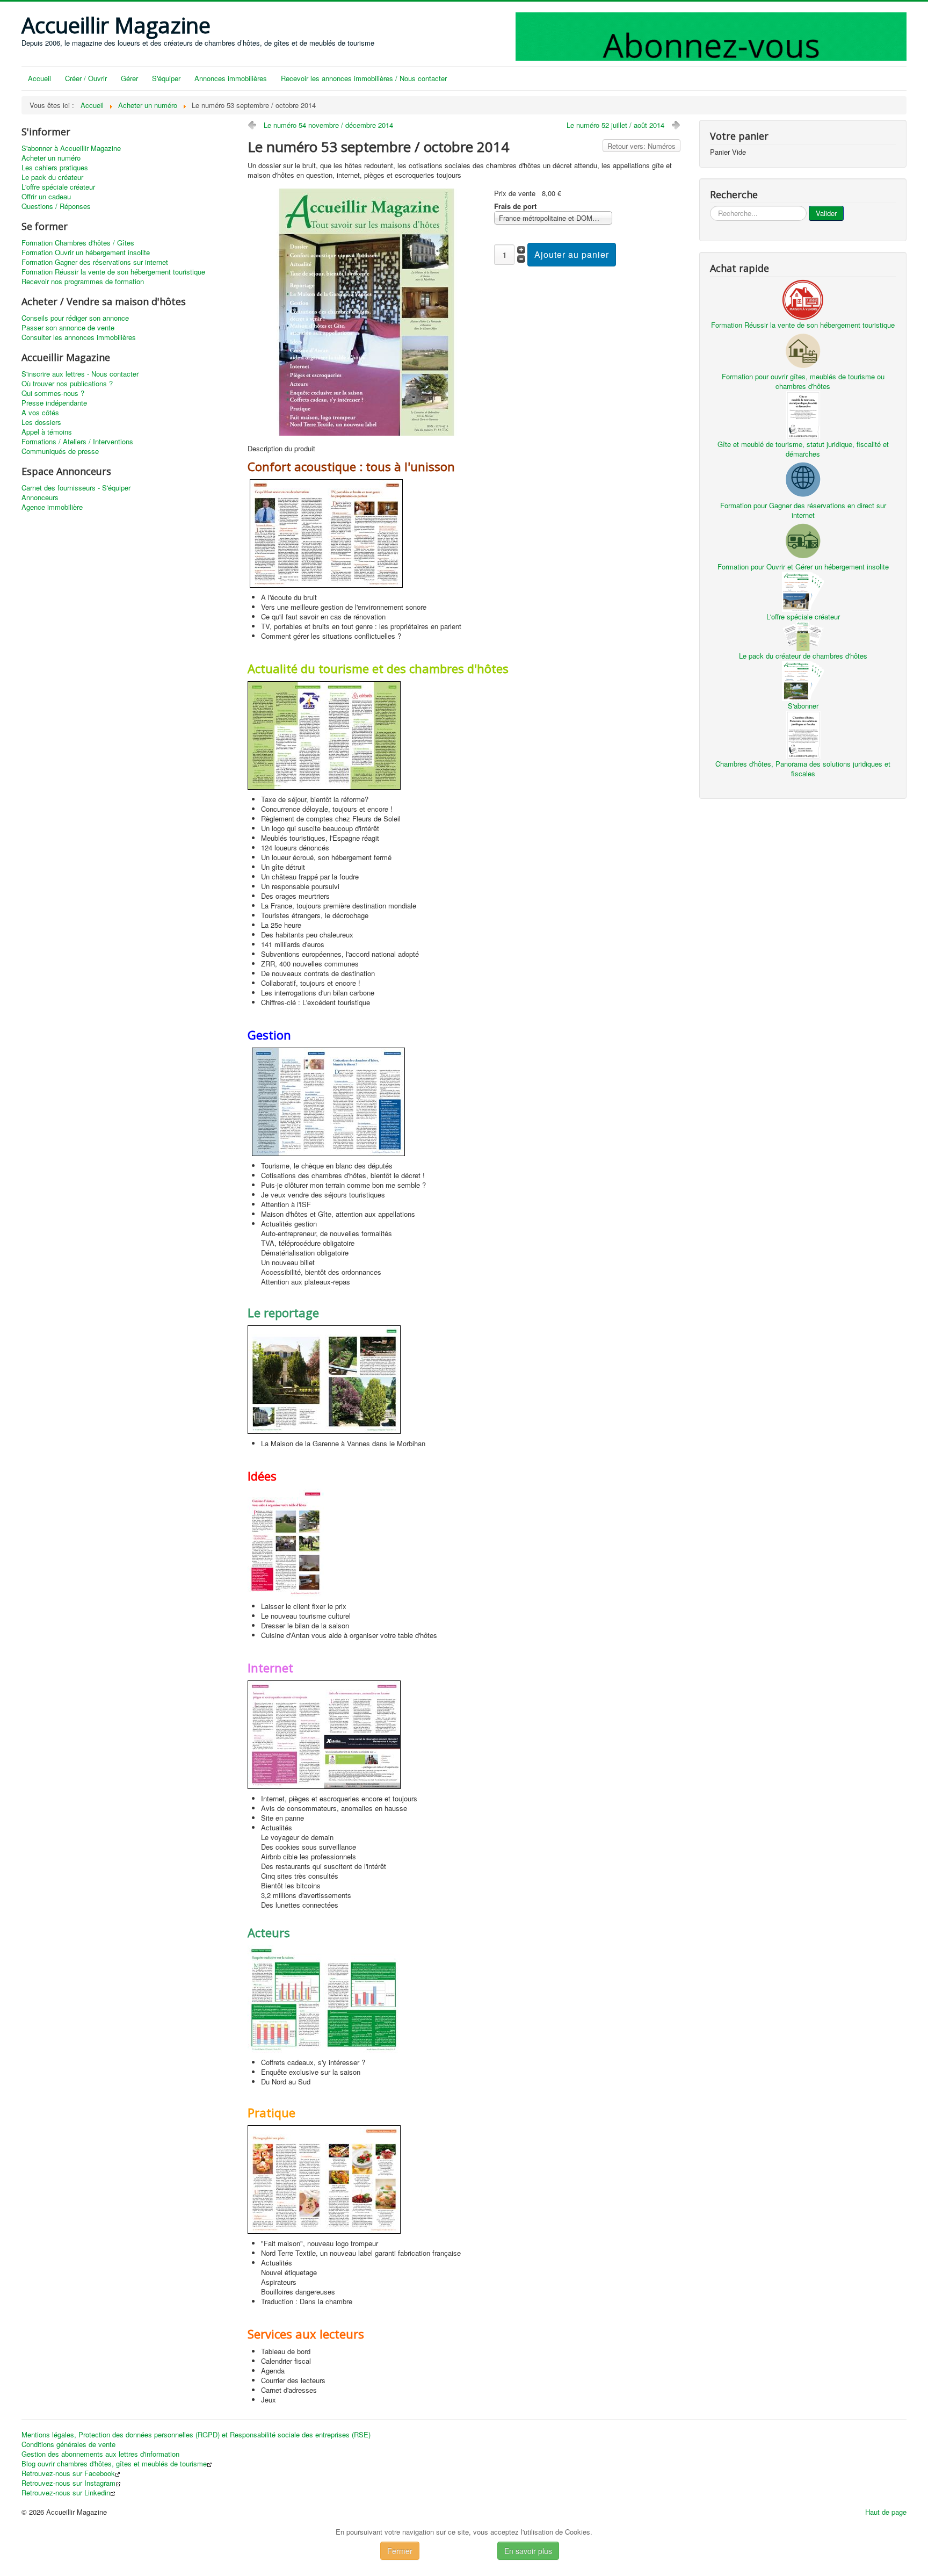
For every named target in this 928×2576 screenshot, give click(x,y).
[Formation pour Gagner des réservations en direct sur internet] (803, 478)
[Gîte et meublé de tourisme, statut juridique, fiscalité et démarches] (803, 414)
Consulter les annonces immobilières (79, 337)
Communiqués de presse (60, 451)
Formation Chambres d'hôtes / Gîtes (78, 243)
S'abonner (803, 706)
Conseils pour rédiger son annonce (75, 318)
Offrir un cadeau (46, 197)
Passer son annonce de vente (68, 328)
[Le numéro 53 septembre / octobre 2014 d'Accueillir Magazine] (367, 311)
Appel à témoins (47, 432)
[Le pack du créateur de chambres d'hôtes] (803, 635)
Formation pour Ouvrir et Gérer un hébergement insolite (803, 567)
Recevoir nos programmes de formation (83, 282)
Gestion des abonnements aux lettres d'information (100, 2454)
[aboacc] (711, 35)
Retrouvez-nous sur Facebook (68, 2473)
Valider (826, 213)
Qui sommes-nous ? (53, 393)
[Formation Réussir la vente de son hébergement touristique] (803, 298)
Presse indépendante (54, 403)
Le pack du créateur (52, 177)
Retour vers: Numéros (641, 146)
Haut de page (886, 2512)
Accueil (39, 78)
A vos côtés (40, 413)
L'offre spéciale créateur (58, 187)
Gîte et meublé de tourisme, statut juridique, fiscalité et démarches (803, 449)
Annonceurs (40, 497)
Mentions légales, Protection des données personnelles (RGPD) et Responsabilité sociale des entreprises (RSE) (196, 2435)
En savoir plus (528, 2551)
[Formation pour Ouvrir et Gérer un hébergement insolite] (803, 540)
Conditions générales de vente (68, 2444)
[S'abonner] (803, 680)
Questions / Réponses (56, 206)
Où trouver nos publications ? (67, 384)
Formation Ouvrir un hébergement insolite (86, 252)
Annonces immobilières (231, 78)
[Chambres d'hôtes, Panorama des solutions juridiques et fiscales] (803, 734)
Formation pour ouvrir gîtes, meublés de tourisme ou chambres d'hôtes (803, 381)
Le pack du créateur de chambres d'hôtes (803, 656)
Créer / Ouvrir (86, 78)
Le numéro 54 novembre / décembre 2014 (328, 125)
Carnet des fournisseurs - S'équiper (76, 488)
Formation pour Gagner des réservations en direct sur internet (803, 510)
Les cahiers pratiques (55, 168)
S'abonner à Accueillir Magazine (71, 148)
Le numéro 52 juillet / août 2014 (615, 125)
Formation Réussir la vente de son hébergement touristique (113, 272)
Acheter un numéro (51, 158)
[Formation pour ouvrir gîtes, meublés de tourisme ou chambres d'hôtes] (803, 349)
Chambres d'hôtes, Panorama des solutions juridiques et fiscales (803, 769)
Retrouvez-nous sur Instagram (68, 2483)
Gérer (129, 78)
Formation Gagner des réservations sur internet (95, 262)
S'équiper (166, 78)
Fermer (400, 2551)
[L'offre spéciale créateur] (803, 591)
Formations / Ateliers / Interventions (77, 442)
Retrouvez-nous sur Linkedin (66, 2493)
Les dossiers (41, 422)
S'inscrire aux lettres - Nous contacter (80, 374)
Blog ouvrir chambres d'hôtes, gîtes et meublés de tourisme (114, 2464)
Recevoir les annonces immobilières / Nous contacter (364, 78)
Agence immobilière (52, 507)
